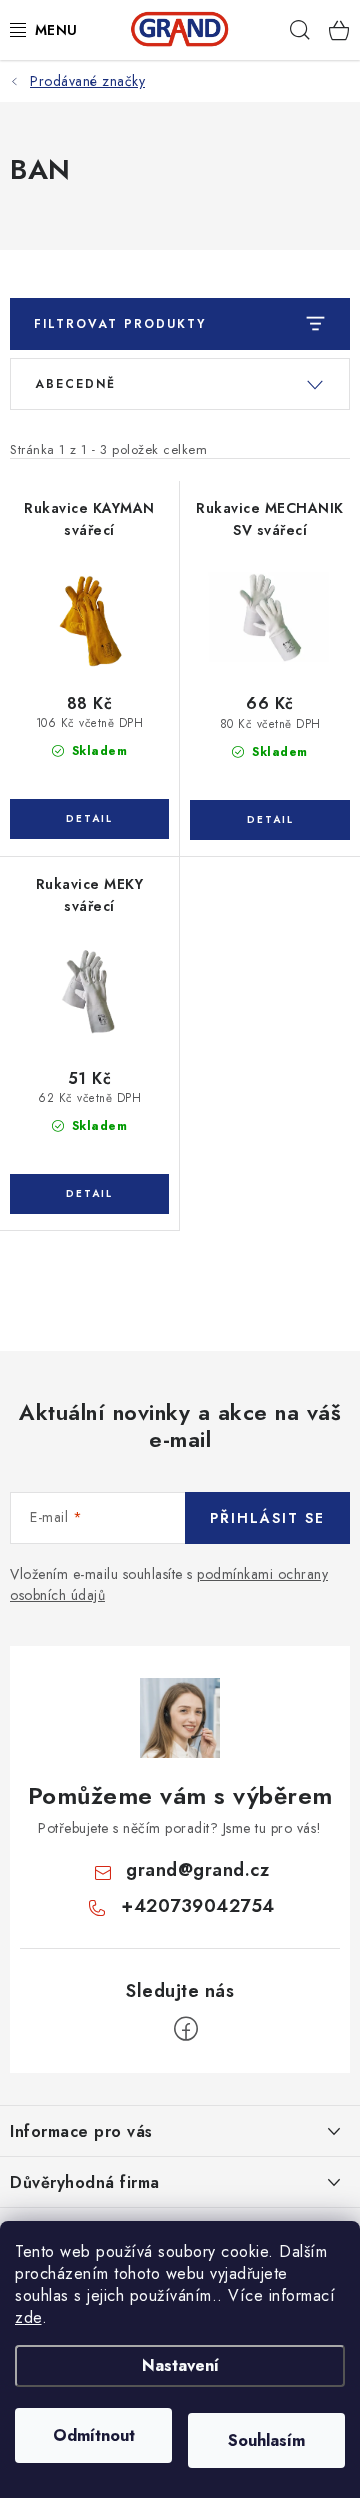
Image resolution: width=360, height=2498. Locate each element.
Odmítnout (94, 2435)
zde (28, 2317)
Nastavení (180, 2365)
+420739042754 (198, 1906)
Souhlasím (266, 2440)
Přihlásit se (267, 1518)
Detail (89, 819)
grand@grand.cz (197, 1870)
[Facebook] (186, 2029)
